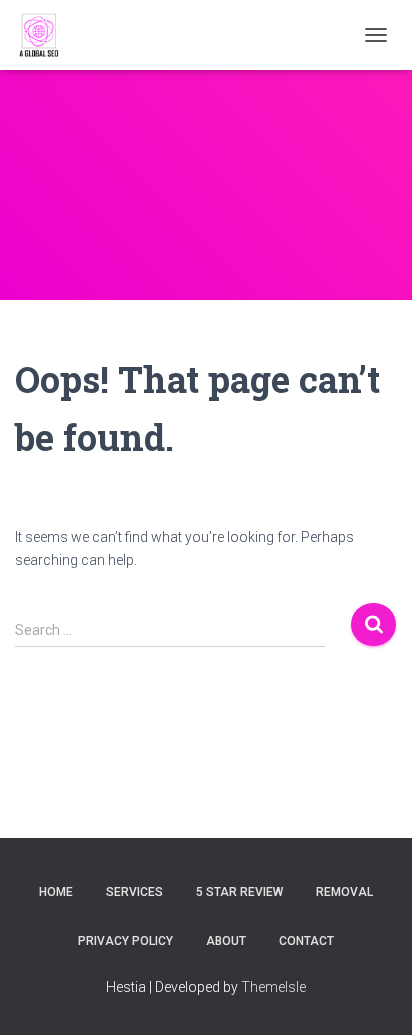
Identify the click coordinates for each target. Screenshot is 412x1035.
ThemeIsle (273, 987)
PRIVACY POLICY (125, 941)
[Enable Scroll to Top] (372, 995)
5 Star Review (239, 892)
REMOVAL (344, 892)
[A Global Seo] (47, 35)
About (226, 941)
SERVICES (134, 892)
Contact (306, 941)
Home (56, 892)
